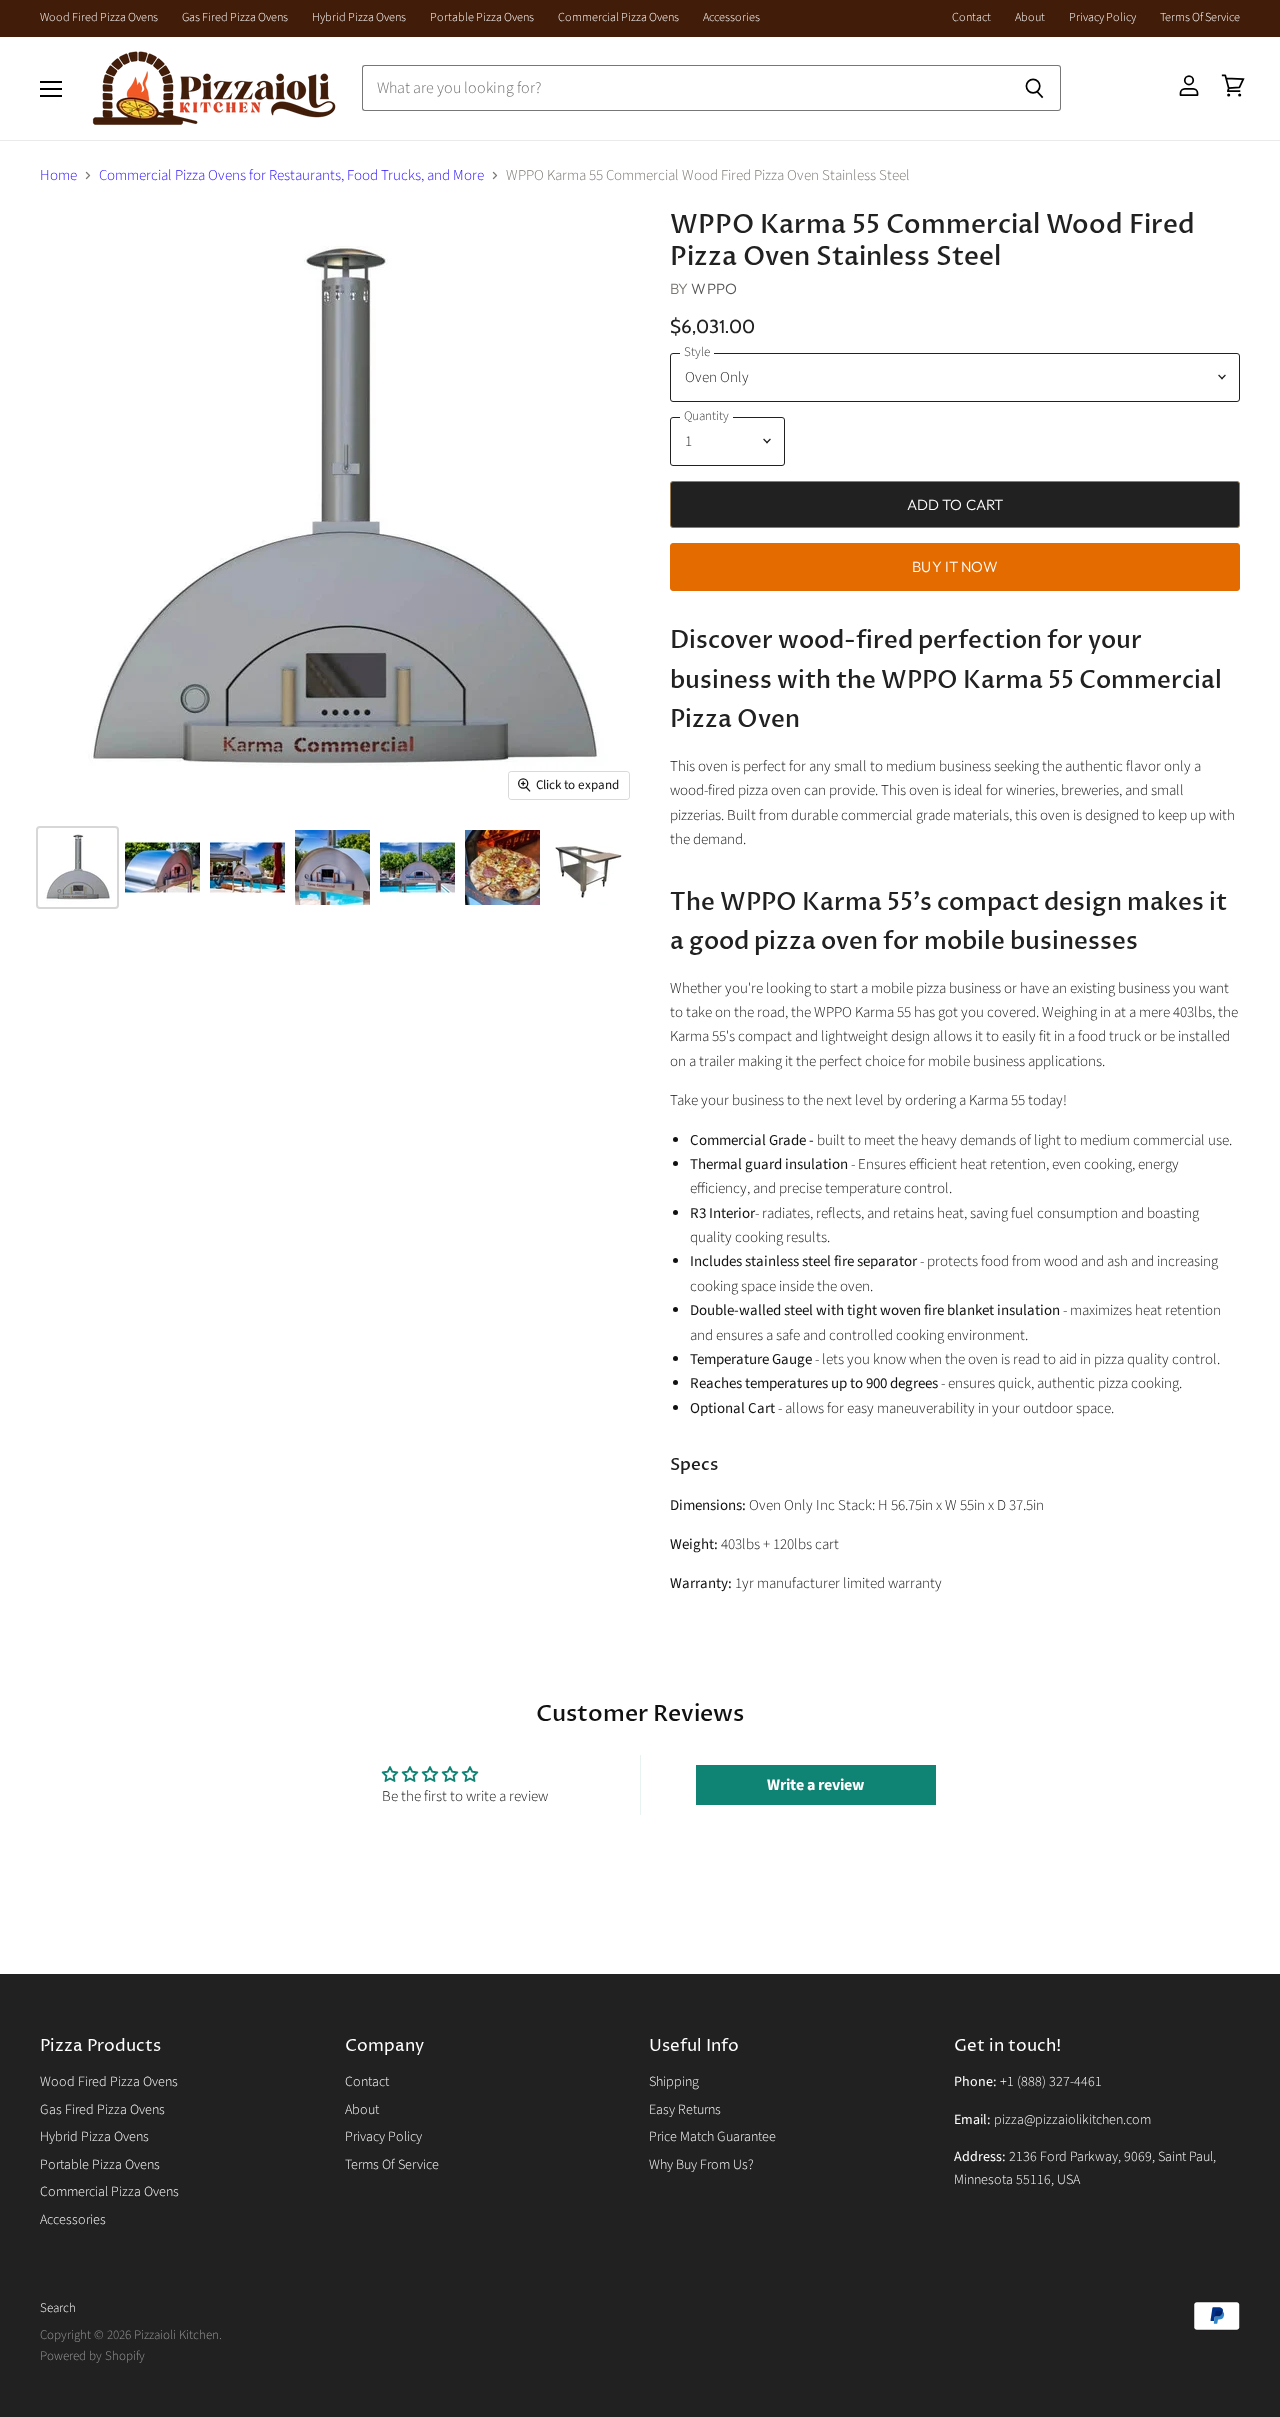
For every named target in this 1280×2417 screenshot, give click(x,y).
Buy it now (955, 566)
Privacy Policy (1102, 18)
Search (58, 2308)
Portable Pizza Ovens (482, 18)
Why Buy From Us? (701, 2165)
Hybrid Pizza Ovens (359, 18)
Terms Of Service (1200, 18)
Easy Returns (685, 2110)
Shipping (674, 2082)
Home (58, 175)
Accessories (731, 18)
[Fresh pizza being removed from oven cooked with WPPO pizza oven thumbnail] (502, 867)
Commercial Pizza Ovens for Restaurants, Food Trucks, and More (291, 175)
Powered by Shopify (92, 2356)
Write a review (815, 1785)
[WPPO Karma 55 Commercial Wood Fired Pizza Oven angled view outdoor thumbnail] (162, 867)
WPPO (714, 288)
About (1030, 18)
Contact (971, 18)
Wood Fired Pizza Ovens (99, 18)
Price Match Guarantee (712, 2137)
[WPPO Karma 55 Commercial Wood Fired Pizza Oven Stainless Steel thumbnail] (587, 867)
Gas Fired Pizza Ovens (235, 18)
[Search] (1034, 88)
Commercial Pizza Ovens (618, 18)
